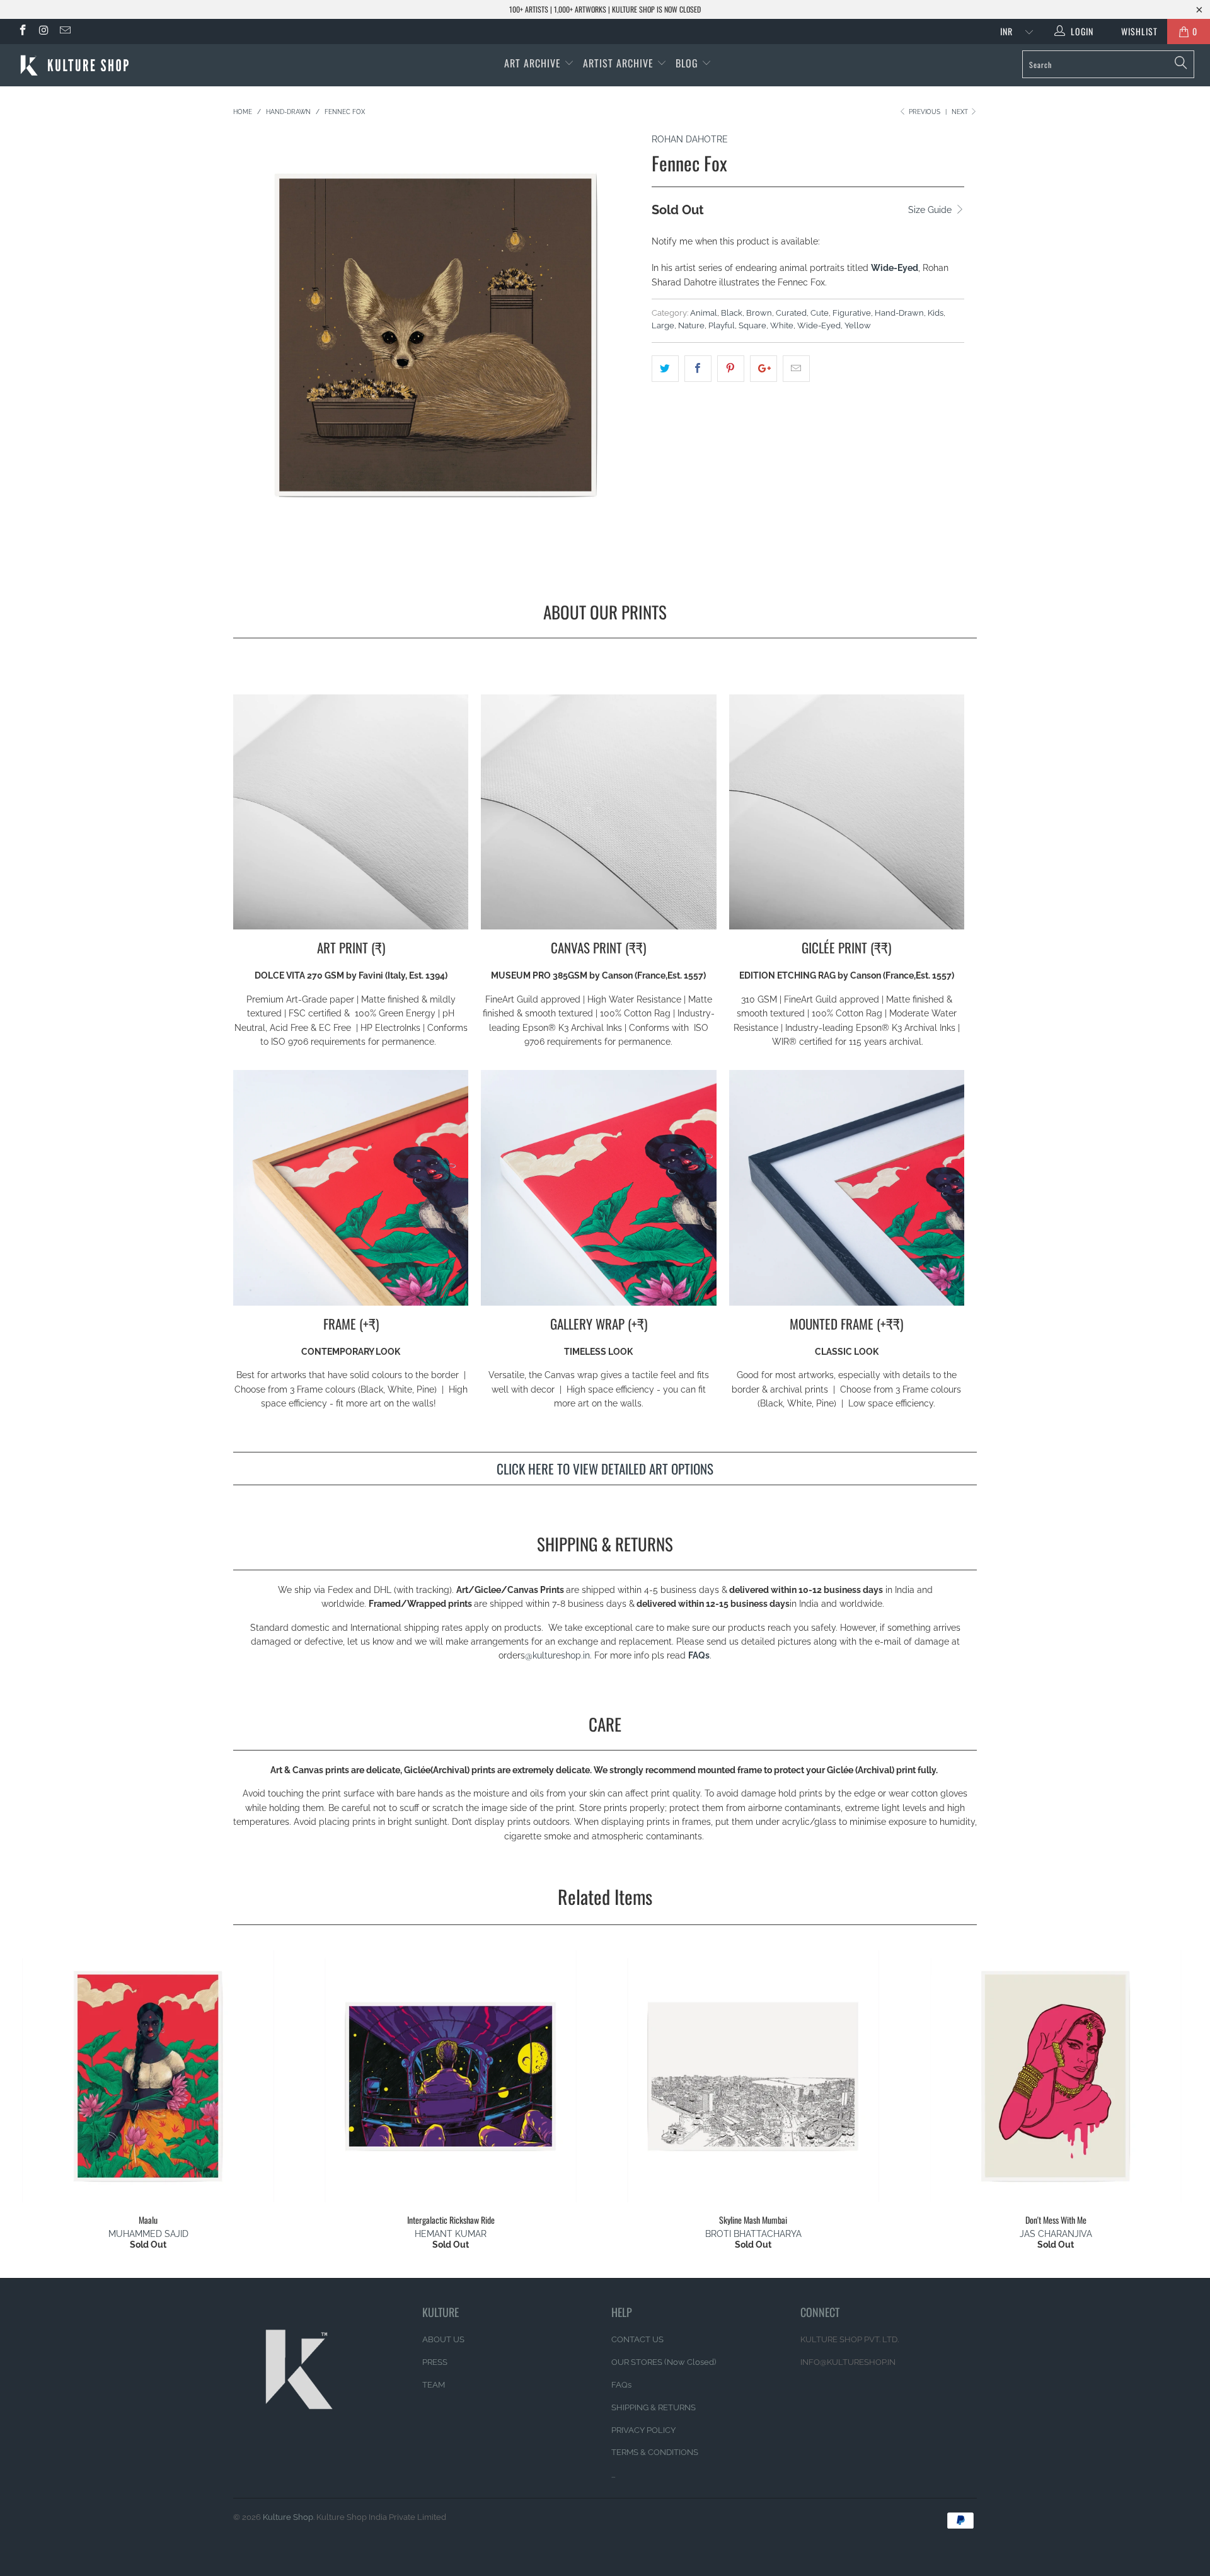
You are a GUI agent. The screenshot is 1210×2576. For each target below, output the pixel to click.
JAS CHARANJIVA (1056, 2234)
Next (961, 112)
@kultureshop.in (557, 1655)
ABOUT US (443, 2339)
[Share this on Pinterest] (731, 369)
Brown (759, 313)
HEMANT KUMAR (451, 2234)
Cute (820, 313)
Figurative (852, 313)
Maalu (148, 2076)
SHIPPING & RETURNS (654, 2407)
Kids (936, 313)
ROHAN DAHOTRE (690, 139)
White (782, 325)
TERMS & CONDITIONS (655, 2452)
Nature (691, 325)
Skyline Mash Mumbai (753, 2076)
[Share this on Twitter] (665, 369)
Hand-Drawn (899, 313)
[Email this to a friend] (796, 369)
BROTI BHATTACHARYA (753, 2234)
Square (752, 325)
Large (663, 325)
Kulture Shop (288, 2517)
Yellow (858, 325)
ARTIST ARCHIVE (618, 63)
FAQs (699, 1655)
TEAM (434, 2385)
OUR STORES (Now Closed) (664, 2362)
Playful (722, 325)
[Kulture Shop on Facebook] (22, 32)
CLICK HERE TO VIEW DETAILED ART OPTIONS (605, 1469)
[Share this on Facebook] (698, 369)
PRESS (435, 2362)
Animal (704, 313)
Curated (791, 313)
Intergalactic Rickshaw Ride (451, 2076)
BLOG (689, 63)
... (613, 2475)
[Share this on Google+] (763, 369)
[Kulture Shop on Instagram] (43, 32)
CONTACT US (637, 2339)
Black (732, 313)
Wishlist (1135, 31)
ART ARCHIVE (533, 63)
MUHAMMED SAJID (148, 2234)
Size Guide (931, 210)
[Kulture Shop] (103, 65)
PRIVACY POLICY (643, 2430)
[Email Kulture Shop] (64, 32)
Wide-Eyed (819, 325)
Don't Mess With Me (1056, 2076)
